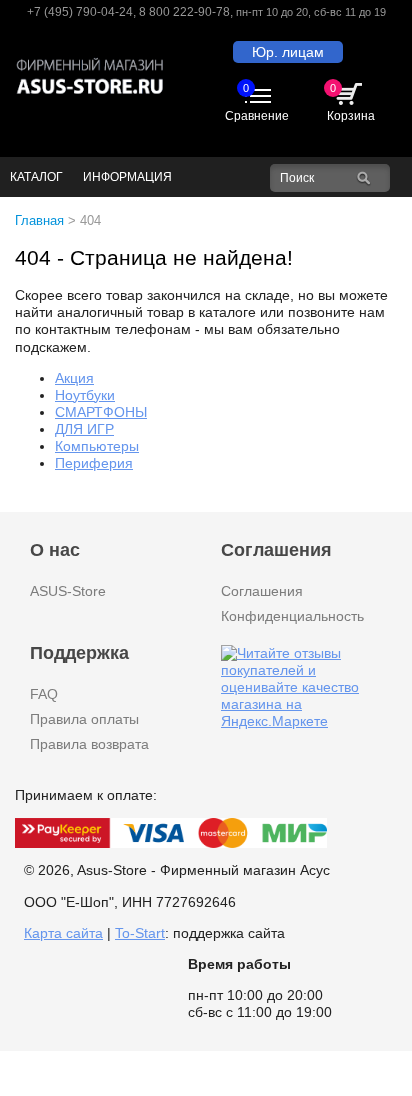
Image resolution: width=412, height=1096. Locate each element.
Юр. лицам (288, 52)
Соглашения (262, 591)
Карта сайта (63, 933)
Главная (39, 220)
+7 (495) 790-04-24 (80, 12)
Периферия (94, 463)
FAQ (44, 694)
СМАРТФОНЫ (101, 412)
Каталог (36, 177)
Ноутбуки (85, 395)
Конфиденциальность (292, 616)
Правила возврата (89, 744)
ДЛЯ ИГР (84, 429)
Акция (74, 378)
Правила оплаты (84, 719)
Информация (127, 177)
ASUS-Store (68, 591)
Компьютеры (97, 446)
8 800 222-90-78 (184, 12)
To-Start (140, 933)
